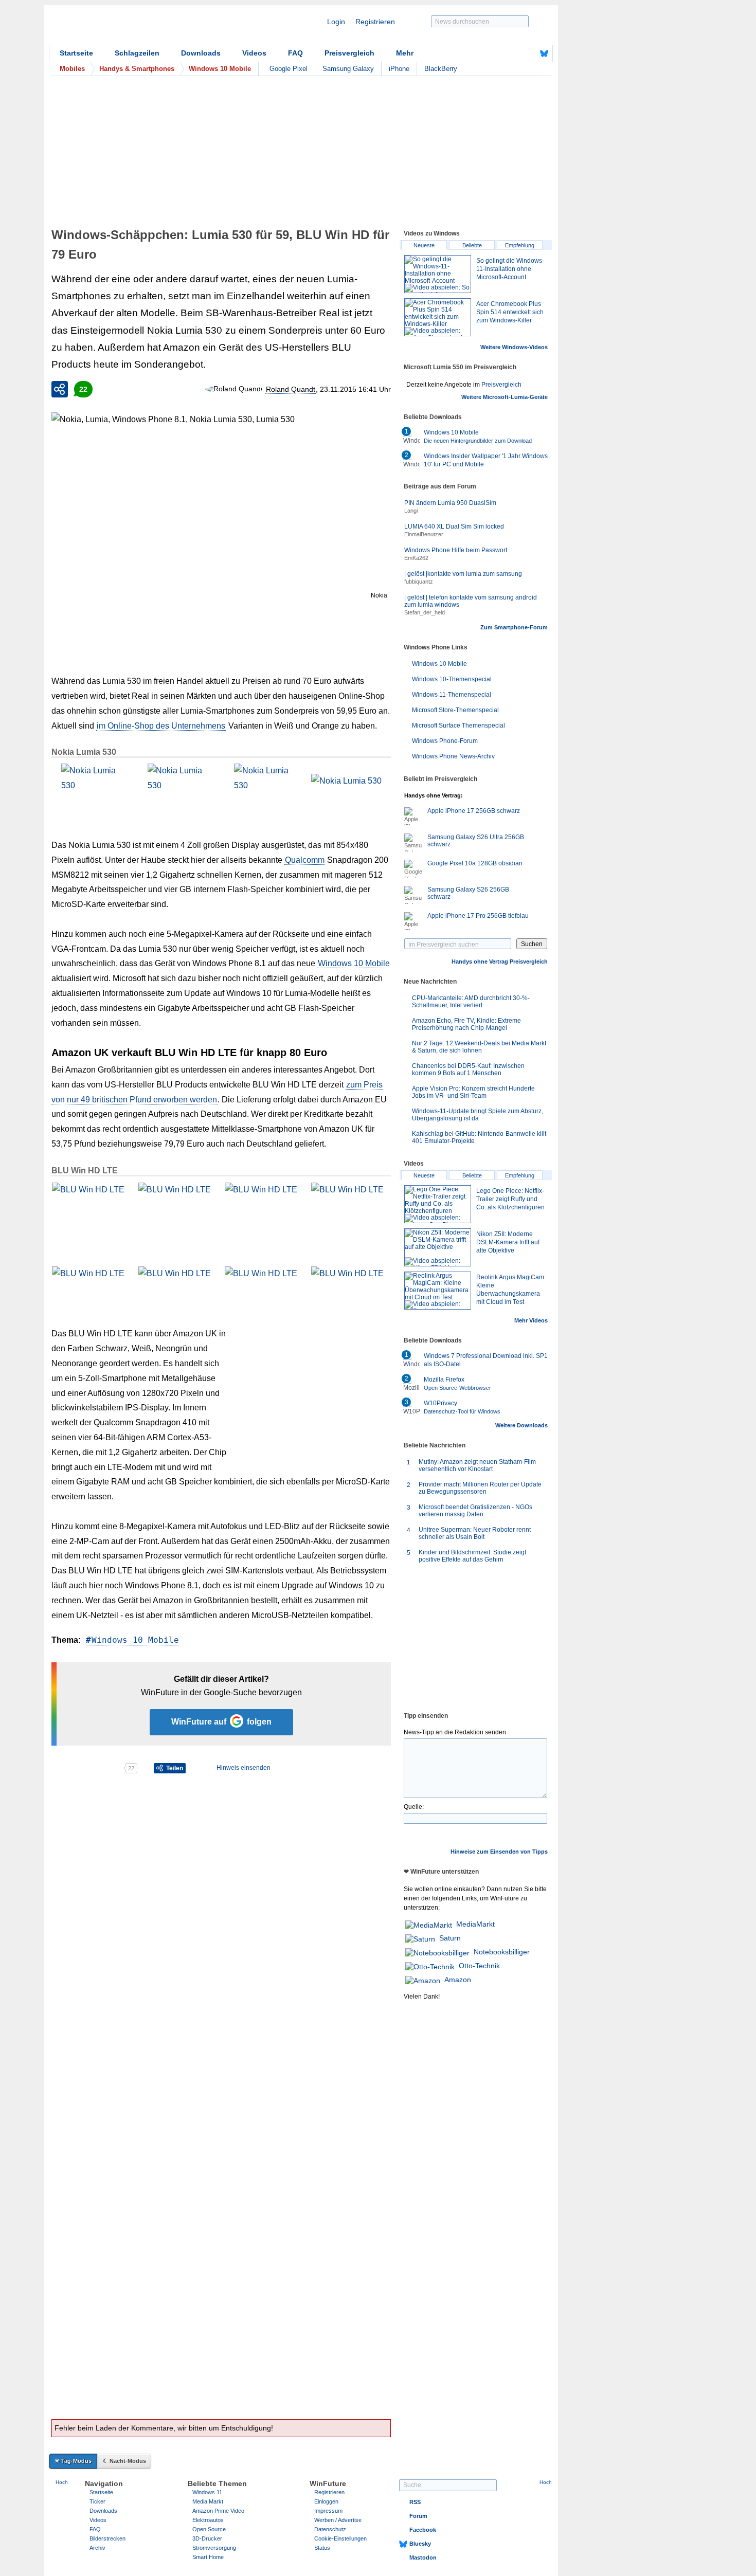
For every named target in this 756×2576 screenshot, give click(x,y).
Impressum (328, 2511)
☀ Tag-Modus (73, 2461)
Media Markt (208, 2501)
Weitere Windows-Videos (514, 347)
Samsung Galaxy (348, 69)
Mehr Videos (531, 1320)
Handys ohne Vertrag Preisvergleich (500, 962)
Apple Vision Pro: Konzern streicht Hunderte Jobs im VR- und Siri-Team (473, 1092)
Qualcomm (305, 860)
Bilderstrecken (107, 2538)
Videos (254, 53)
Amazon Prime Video (218, 2511)
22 (83, 389)
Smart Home (208, 2557)
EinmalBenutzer (424, 534)
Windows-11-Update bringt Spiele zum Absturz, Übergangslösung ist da (478, 1115)
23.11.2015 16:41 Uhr (355, 389)
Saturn (450, 1938)
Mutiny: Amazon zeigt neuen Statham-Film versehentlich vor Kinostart (477, 1465)
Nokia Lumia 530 (185, 330)
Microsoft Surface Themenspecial (458, 725)
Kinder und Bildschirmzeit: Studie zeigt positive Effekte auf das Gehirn (472, 1556)
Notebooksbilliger (502, 1952)
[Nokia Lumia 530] (91, 793)
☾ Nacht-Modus (124, 2461)
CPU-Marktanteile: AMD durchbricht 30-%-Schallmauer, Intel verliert (471, 1002)
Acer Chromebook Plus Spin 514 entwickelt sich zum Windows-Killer (510, 312)
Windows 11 (207, 2492)
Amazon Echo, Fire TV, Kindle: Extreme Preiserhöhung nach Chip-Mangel (466, 1024)
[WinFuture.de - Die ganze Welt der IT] (136, 28)
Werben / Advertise (338, 2520)
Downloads (201, 53)
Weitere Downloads (521, 1425)
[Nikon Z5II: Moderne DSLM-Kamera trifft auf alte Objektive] (438, 1247)
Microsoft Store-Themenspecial (455, 710)
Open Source (209, 2529)
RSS (415, 2502)
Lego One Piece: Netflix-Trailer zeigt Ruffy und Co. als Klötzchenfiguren (510, 1199)
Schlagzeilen (137, 53)
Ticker (97, 2501)
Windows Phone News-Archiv (453, 756)
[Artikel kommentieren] (87, 1768)
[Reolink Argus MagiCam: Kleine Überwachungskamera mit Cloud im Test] (438, 1291)
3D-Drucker (207, 2538)
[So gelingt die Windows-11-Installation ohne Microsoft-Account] (438, 274)
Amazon (458, 1980)
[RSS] (512, 53)
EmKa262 (416, 558)
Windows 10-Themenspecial (452, 679)
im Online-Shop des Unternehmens (161, 726)
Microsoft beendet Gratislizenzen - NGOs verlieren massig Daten (475, 1511)
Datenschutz (330, 2529)
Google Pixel (289, 69)
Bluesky (420, 2544)
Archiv (97, 2548)
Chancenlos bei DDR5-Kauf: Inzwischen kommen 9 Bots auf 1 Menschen (468, 1069)
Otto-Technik (479, 1966)
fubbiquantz (419, 582)
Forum (418, 2516)
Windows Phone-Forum (445, 741)
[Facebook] (528, 53)
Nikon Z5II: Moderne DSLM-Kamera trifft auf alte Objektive (508, 1242)
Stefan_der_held (425, 612)
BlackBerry (441, 69)
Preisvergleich (349, 53)
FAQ (295, 53)
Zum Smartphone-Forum (514, 627)
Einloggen (326, 2501)
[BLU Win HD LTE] (91, 1212)
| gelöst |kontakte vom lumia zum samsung (463, 574)
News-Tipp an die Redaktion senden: (456, 1732)
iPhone (399, 69)
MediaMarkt (475, 1924)
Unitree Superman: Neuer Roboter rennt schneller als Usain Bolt (475, 1533)
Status (322, 2548)
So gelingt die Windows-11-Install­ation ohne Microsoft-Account (510, 269)
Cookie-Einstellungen (340, 2538)
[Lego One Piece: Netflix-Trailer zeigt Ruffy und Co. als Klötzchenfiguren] (438, 1204)
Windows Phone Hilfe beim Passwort (456, 550)
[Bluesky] (544, 53)
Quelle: (414, 1807)
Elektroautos (208, 2520)
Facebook (423, 2530)
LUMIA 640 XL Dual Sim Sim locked (454, 527)
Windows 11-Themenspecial (452, 695)
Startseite (76, 53)
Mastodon (423, 2557)
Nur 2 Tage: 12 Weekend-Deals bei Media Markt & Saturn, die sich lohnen (479, 1047)
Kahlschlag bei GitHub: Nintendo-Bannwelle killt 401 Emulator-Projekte (479, 1137)
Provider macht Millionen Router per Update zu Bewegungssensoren (480, 1488)
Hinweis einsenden (244, 1768)
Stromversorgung (214, 2548)
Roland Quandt (291, 389)
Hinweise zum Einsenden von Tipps (499, 1852)
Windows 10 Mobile (354, 963)
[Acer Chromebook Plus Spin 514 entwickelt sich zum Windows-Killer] (438, 317)
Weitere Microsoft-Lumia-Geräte (505, 397)
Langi (411, 511)
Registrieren (375, 22)
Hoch (62, 2482)
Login (336, 22)
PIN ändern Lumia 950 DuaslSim (450, 503)
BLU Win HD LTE (85, 1171)
